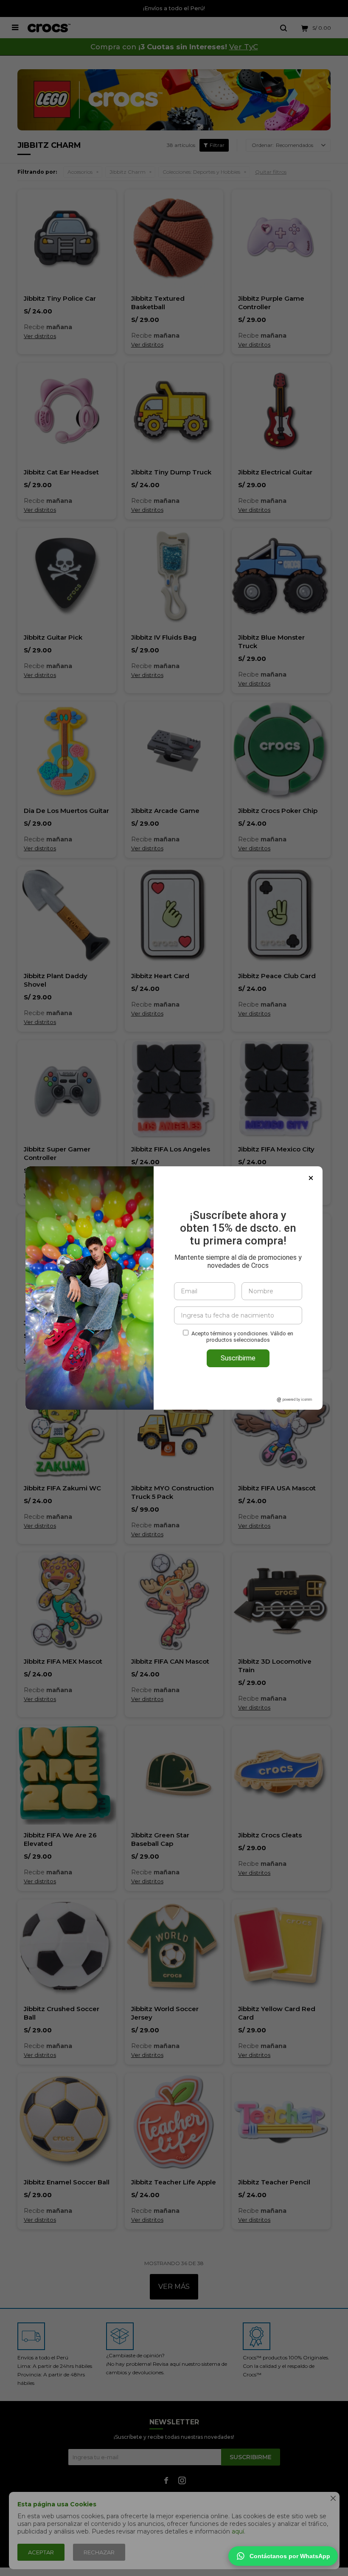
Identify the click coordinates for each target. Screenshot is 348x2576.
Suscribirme (238, 1358)
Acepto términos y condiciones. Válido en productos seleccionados (242, 1337)
